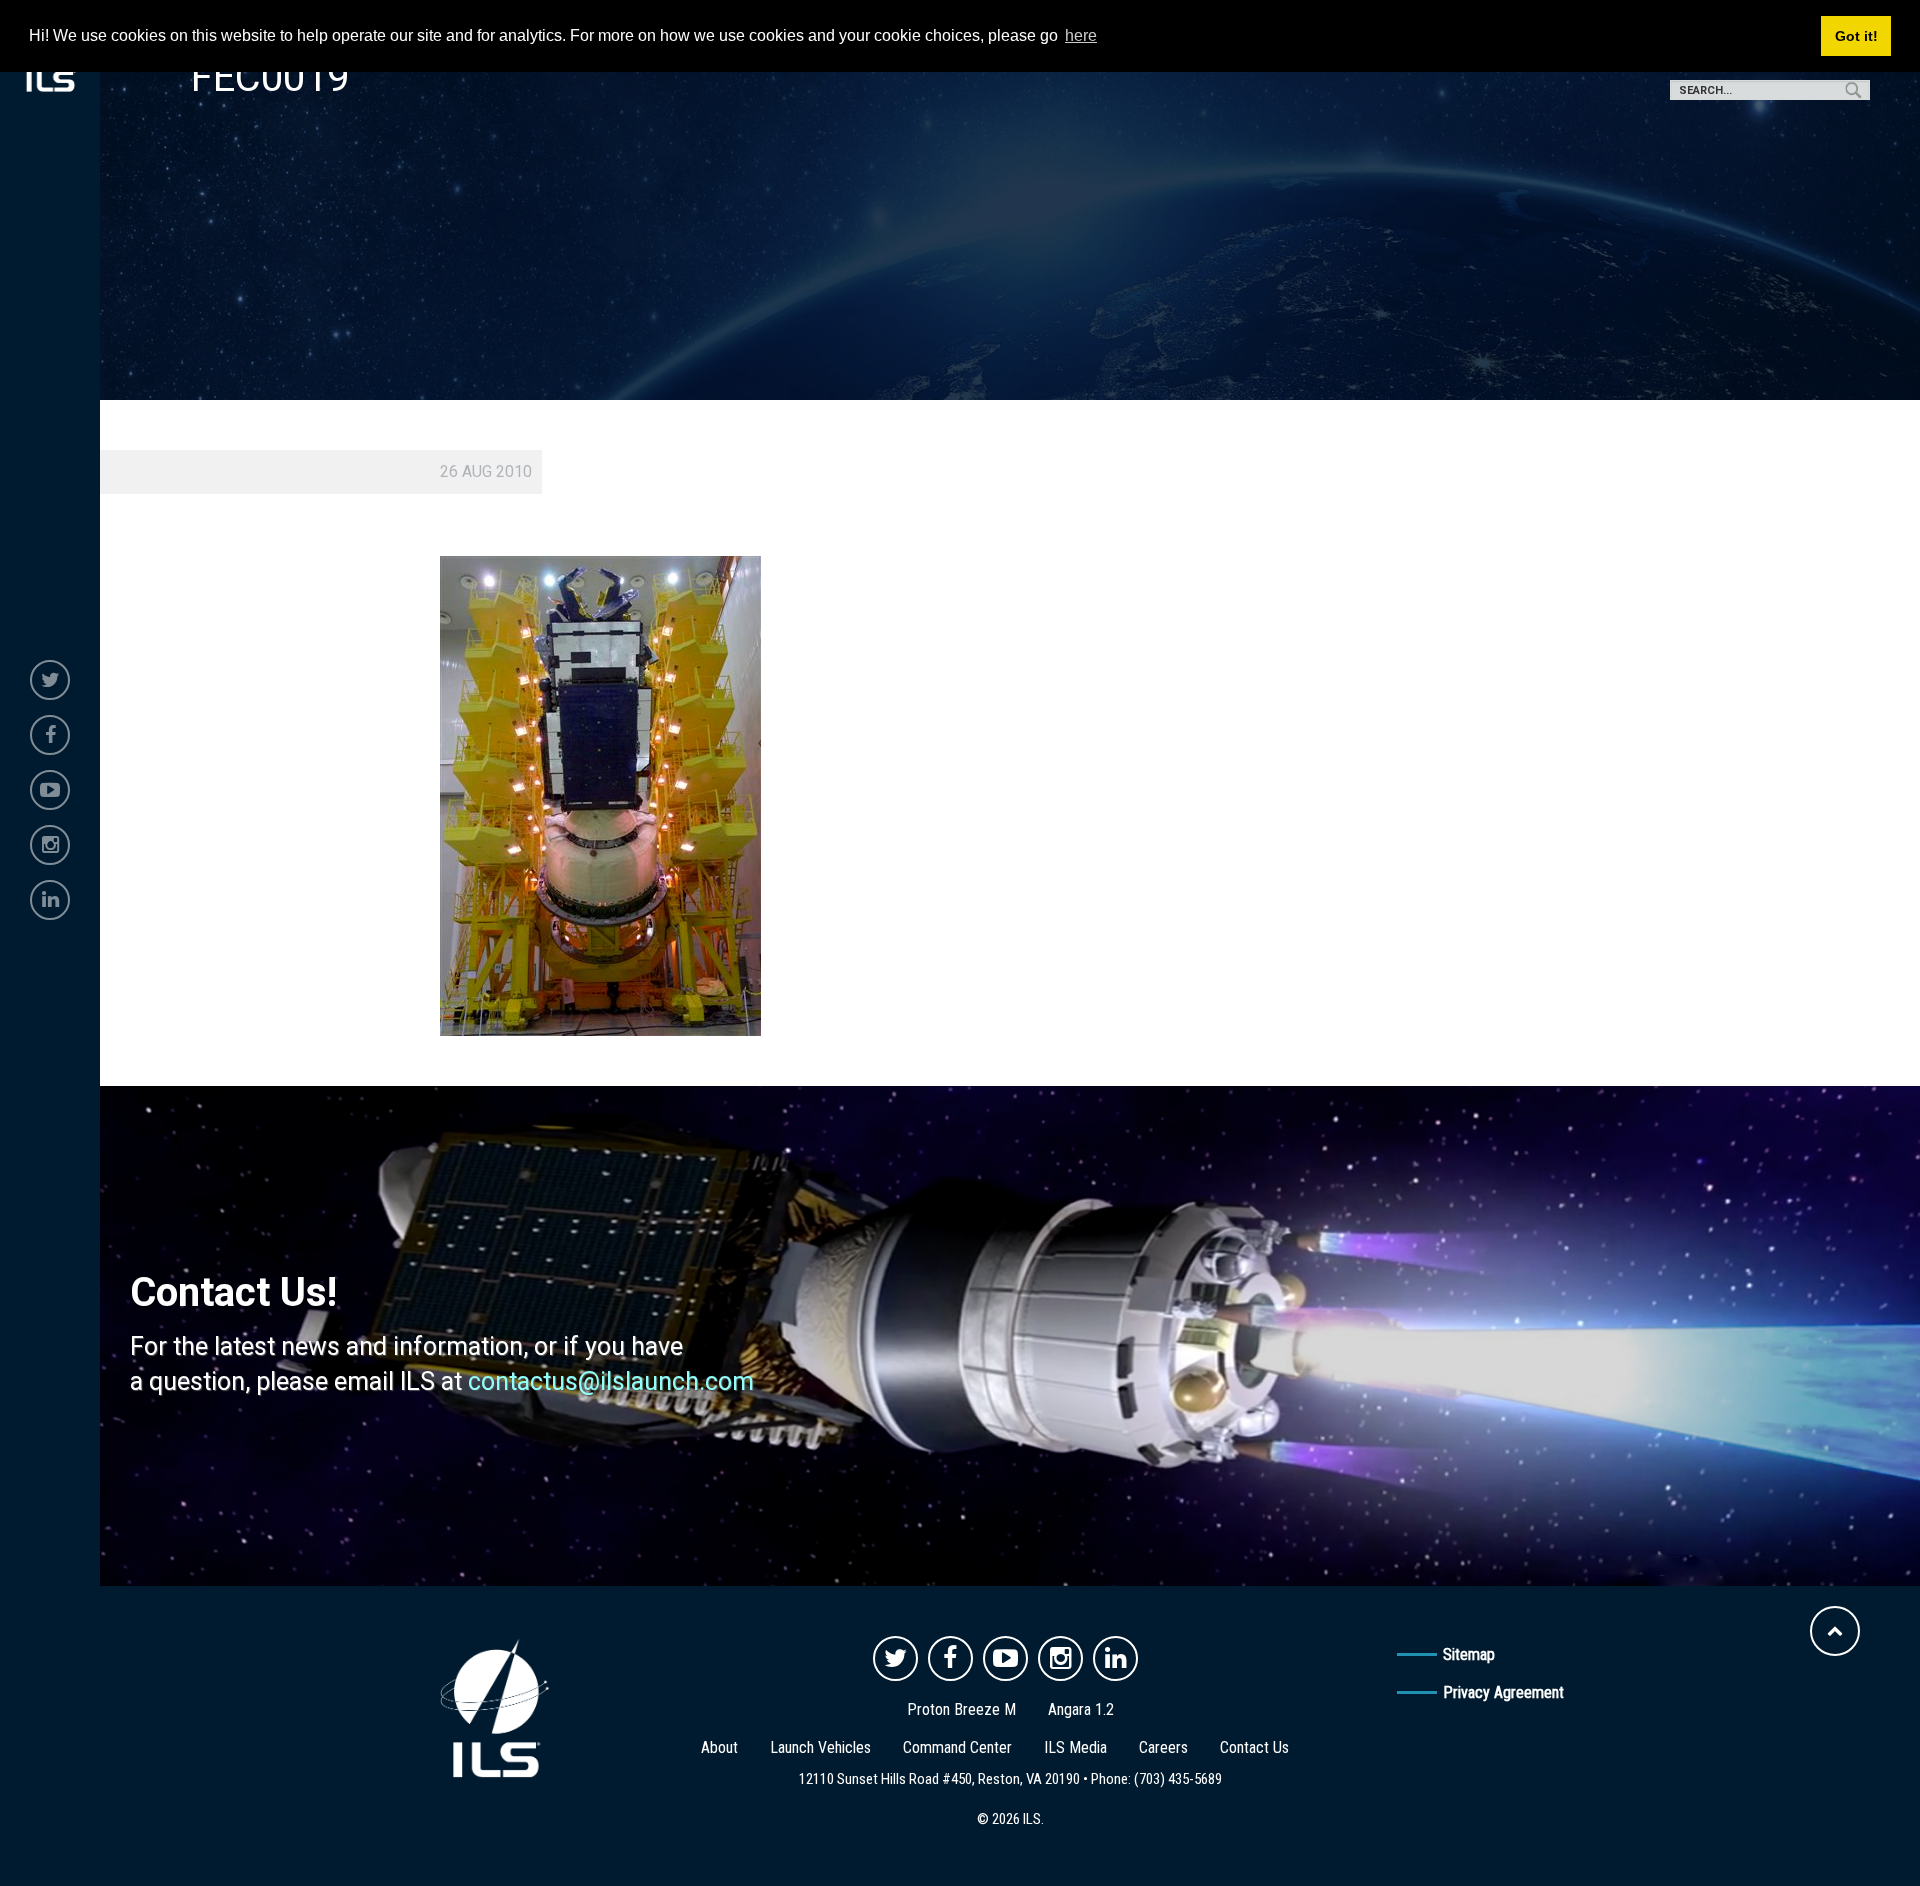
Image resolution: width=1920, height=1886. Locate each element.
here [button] (1081, 35)
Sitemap (1469, 1654)
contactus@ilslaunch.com (611, 1381)
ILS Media (1075, 1747)
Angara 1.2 (1081, 1709)
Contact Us (1254, 1747)
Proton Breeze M (961, 1709)
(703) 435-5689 (1178, 1779)
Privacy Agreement (1503, 1692)
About (719, 1747)
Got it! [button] (1856, 36)
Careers (1163, 1747)
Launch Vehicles (820, 1747)
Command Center (957, 1747)
